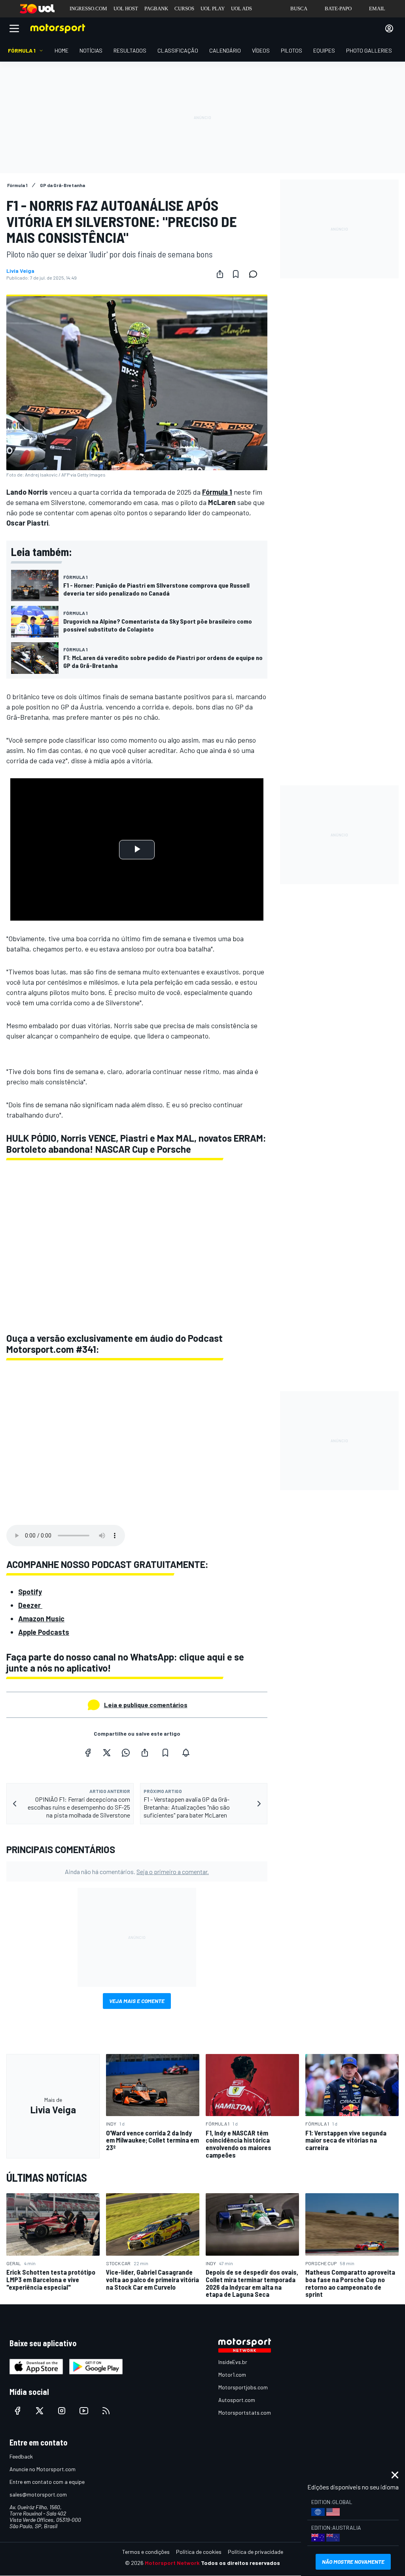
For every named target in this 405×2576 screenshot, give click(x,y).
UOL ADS (241, 9)
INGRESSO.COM (88, 9)
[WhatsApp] (126, 1753)
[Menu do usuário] (389, 28)
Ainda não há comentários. (137, 1871)
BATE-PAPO (338, 9)
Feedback (21, 2456)
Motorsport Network (172, 2563)
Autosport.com (237, 2400)
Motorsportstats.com (245, 2412)
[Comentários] (255, 274)
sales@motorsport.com (38, 2494)
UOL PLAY (213, 9)
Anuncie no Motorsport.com (43, 2469)
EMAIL (377, 9)
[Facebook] (88, 1753)
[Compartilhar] (220, 274)
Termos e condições (146, 2552)
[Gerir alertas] (186, 1753)
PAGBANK (156, 9)
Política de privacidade (255, 2552)
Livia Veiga (20, 271)
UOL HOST (126, 9)
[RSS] (106, 2411)
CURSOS (184, 9)
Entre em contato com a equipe (47, 2482)
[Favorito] (236, 274)
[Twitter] (107, 1753)
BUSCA (299, 9)
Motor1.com (232, 2375)
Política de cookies (199, 2552)
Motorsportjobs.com (243, 2387)
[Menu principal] (14, 28)
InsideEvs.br (233, 2362)
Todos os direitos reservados (240, 2563)
